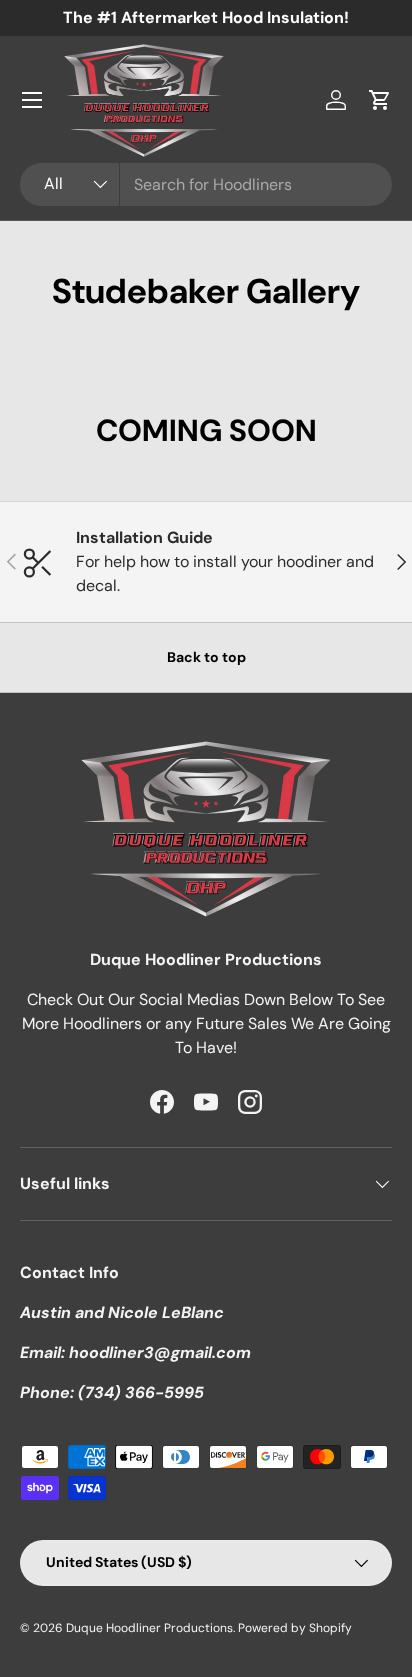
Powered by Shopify (295, 1628)
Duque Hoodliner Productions (149, 1628)
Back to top (206, 657)
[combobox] (206, 184)
